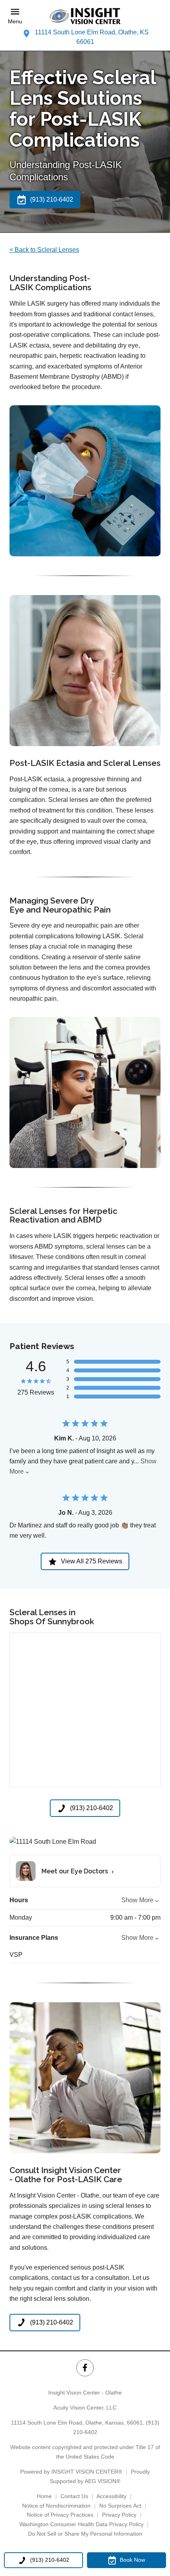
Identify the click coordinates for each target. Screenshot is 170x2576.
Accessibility (111, 2496)
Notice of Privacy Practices (60, 2515)
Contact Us (74, 2496)
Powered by (71, 2472)
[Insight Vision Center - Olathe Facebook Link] (85, 2368)
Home (44, 2496)
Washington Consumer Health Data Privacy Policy (81, 2524)
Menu (15, 21)
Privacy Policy (119, 2515)
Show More (137, 1900)
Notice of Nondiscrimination (56, 2506)
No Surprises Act (120, 2506)
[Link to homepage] (85, 16)
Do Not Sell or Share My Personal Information (85, 2534)
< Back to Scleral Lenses (44, 250)
